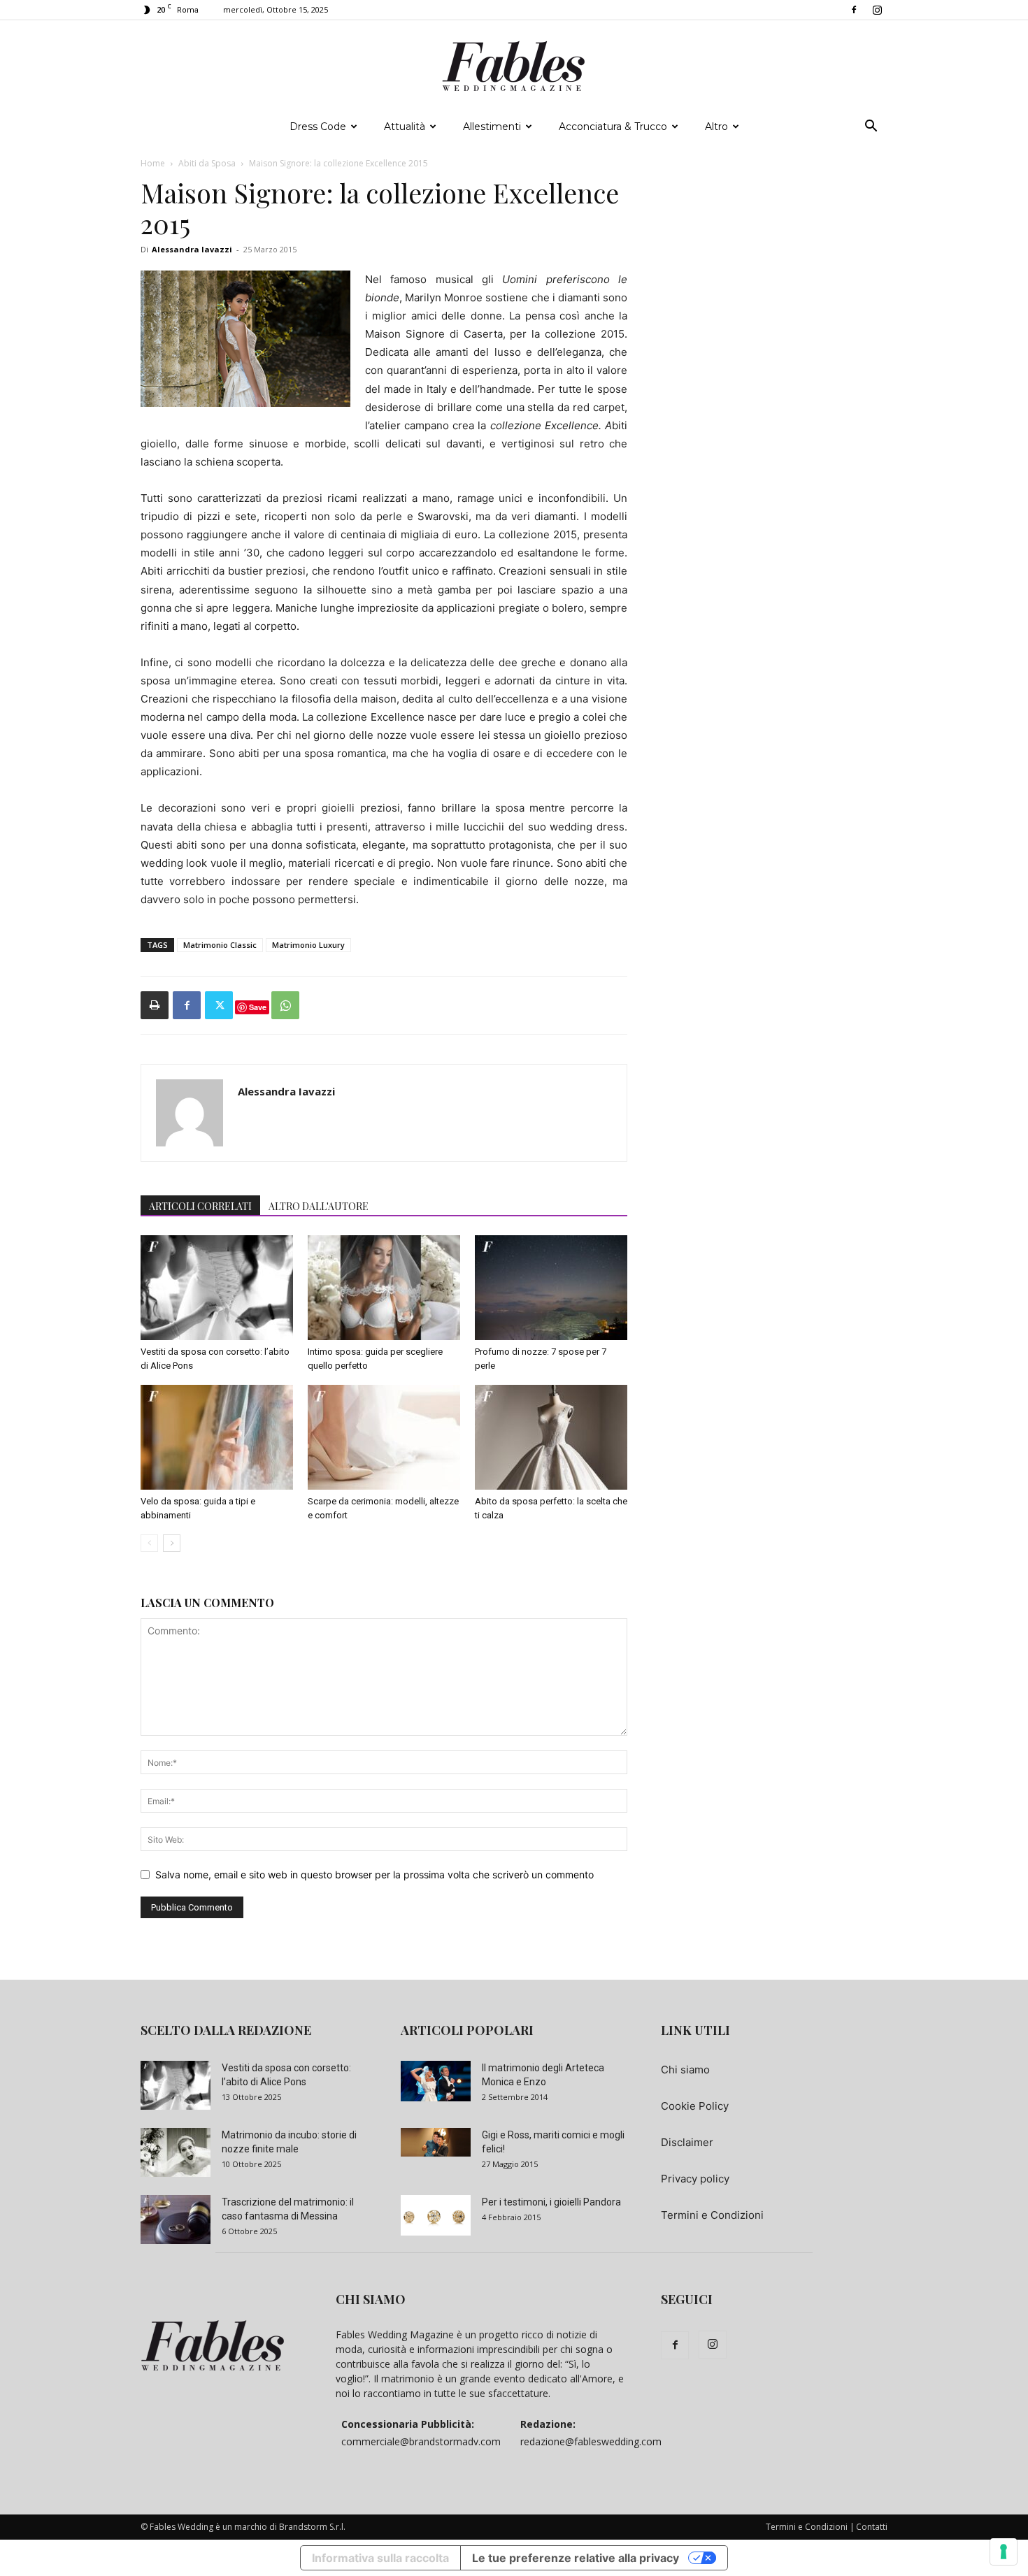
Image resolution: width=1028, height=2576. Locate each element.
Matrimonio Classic (220, 945)
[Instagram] (877, 10)
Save (258, 1007)
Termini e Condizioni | (810, 2527)
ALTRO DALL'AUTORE (319, 1206)
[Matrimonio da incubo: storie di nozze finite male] (176, 2152)
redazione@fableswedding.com (591, 2441)
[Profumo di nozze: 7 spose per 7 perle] (551, 1288)
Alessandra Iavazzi (192, 249)
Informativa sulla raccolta (380, 2558)
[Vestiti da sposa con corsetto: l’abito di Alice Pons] (217, 1288)
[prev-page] (149, 1543)
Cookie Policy (695, 2106)
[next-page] (172, 1543)
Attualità (405, 127)
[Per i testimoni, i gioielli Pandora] (436, 2215)
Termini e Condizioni (712, 2215)
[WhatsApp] (285, 1005)
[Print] (155, 1005)
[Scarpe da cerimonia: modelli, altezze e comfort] (384, 1437)
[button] (871, 128)
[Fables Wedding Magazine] (514, 66)
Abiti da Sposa (207, 163)
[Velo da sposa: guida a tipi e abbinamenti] (217, 1437)
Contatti (872, 2527)
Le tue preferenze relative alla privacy (576, 2558)
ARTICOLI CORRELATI (200, 1206)
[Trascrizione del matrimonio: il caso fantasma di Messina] (176, 2219)
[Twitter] (219, 1005)
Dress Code (318, 127)
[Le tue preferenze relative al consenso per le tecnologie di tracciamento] (1004, 2552)
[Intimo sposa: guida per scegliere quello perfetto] (384, 1288)
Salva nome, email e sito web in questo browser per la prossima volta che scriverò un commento (374, 1875)
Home (153, 163)
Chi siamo (685, 2070)
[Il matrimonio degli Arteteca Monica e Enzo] (436, 2081)
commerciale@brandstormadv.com (421, 2441)
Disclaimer (687, 2142)
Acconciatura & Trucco (613, 127)
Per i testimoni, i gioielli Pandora (551, 2202)
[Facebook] (854, 10)
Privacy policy (695, 2179)
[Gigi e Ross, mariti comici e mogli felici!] (436, 2143)
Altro (716, 127)
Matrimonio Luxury (308, 945)
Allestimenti (492, 127)
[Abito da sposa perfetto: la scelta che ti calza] (551, 1437)
